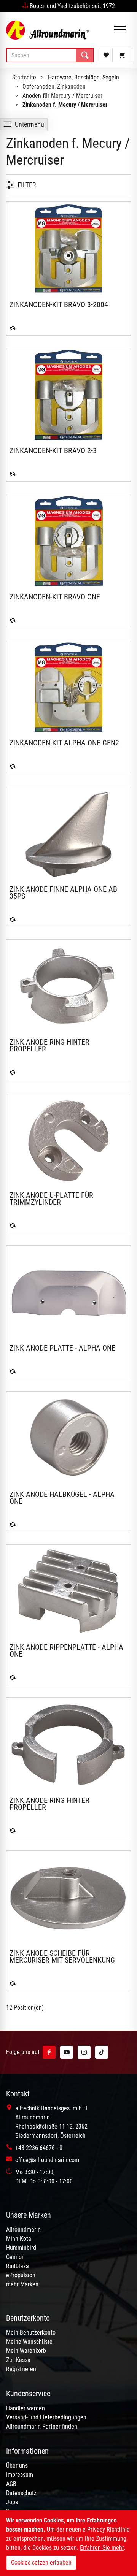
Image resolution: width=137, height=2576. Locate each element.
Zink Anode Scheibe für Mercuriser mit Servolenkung (62, 1956)
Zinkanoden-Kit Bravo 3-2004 (59, 304)
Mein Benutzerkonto (31, 2333)
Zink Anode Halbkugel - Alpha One (62, 1498)
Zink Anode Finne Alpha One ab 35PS (63, 892)
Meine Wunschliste (29, 2342)
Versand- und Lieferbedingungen (46, 2417)
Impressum (20, 2475)
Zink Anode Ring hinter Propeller (49, 1045)
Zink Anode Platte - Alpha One (62, 1348)
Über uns (17, 2466)
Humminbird (21, 2248)
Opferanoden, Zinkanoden (54, 86)
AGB (11, 2484)
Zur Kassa (18, 2360)
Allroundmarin (23, 2230)
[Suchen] (85, 55)
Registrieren (21, 2369)
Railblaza (18, 2266)
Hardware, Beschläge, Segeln (84, 77)
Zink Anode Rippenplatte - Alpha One (66, 1650)
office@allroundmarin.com (47, 2160)
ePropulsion (21, 2275)
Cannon (15, 2257)
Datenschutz (21, 2493)
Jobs (12, 2502)
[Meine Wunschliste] (106, 55)
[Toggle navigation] (120, 30)
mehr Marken (22, 2284)
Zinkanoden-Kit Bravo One (55, 597)
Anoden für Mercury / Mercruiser (62, 96)
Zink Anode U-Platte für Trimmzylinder (51, 1198)
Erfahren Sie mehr (102, 2548)
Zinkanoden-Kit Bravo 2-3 (53, 450)
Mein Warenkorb (26, 2351)
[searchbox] (50, 55)
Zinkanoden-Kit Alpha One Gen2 (64, 743)
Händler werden (25, 2408)
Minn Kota (19, 2239)
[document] (68, 2543)
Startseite (24, 77)
